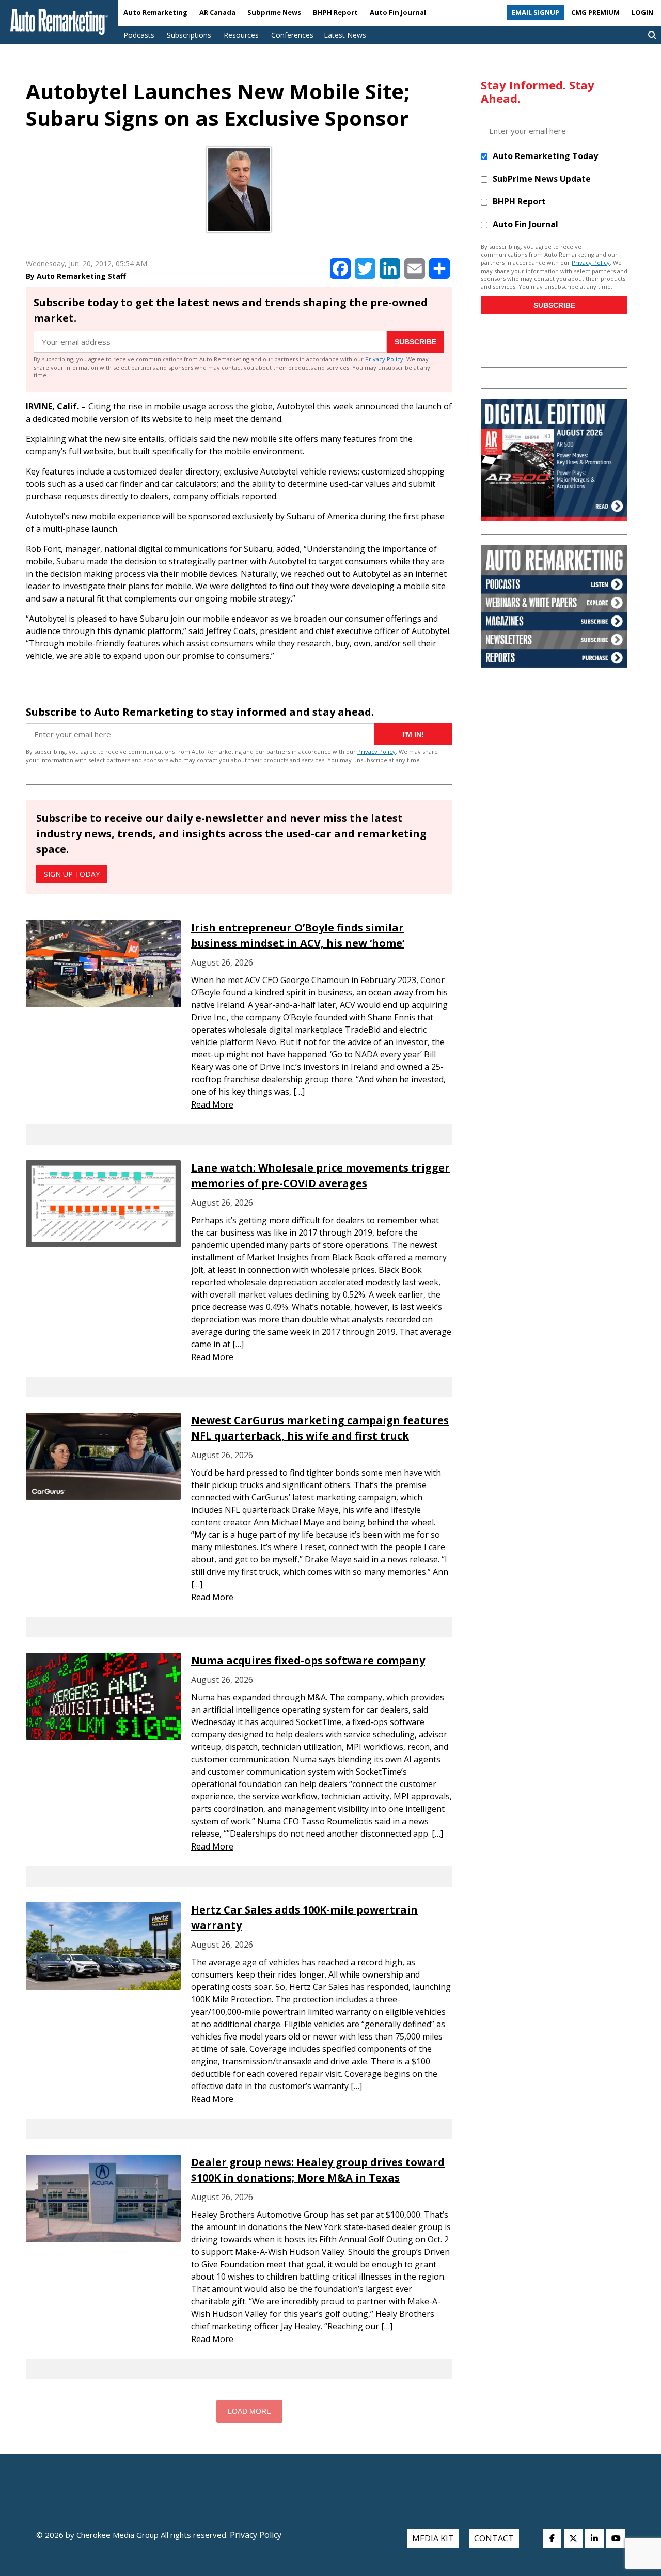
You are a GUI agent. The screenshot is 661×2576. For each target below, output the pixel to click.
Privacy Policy (384, 359)
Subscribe (415, 342)
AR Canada (217, 12)
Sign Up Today (72, 874)
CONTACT (494, 2538)
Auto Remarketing (155, 12)
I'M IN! (413, 734)
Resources (241, 35)
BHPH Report (335, 12)
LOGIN (642, 12)
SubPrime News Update (542, 179)
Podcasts (139, 35)
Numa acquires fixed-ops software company (308, 1660)
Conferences (292, 35)
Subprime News (274, 12)
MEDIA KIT (433, 2538)
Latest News (345, 35)
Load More (249, 2411)
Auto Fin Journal (398, 12)
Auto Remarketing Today (545, 156)
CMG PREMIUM (595, 12)
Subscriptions (189, 35)
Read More (212, 1104)
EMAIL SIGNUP (536, 12)
